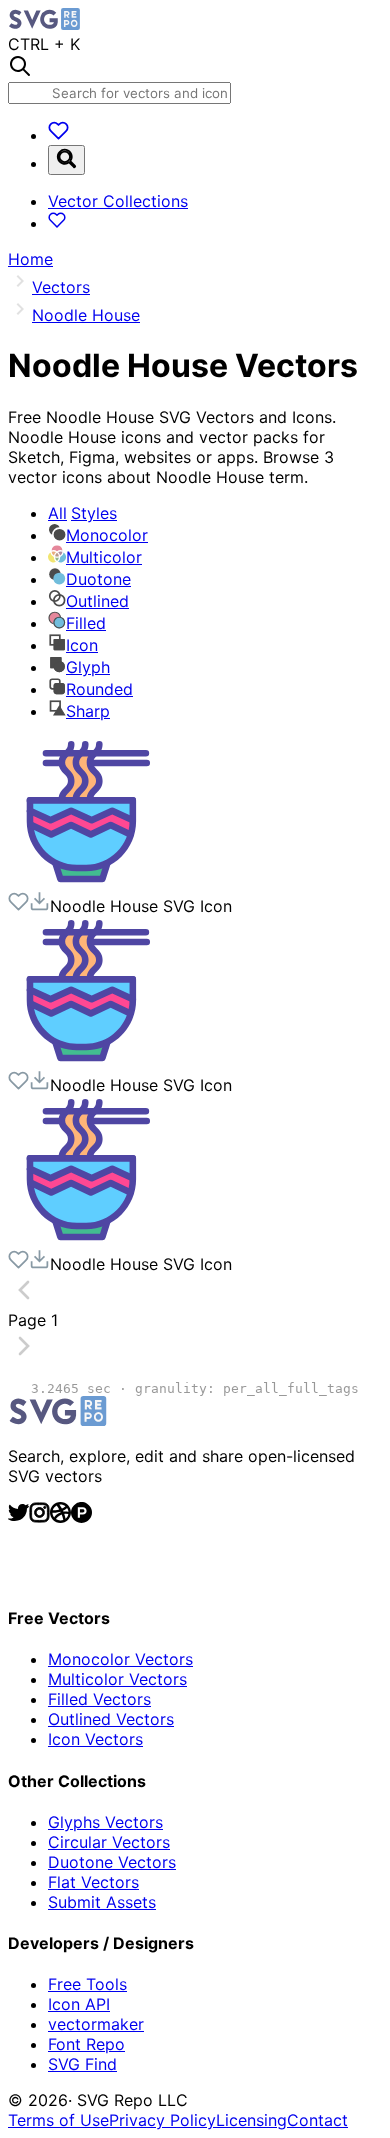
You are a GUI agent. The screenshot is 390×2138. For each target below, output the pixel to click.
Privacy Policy (162, 2120)
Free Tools (87, 1984)
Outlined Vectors (111, 1719)
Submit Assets (102, 1902)
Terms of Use (58, 2120)
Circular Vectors (109, 1842)
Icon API (79, 2004)
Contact (317, 2120)
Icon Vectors (95, 1739)
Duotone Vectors (112, 1862)
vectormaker (96, 2024)
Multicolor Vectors (117, 1679)
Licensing (251, 2120)
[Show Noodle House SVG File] (83, 881)
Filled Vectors (99, 1699)
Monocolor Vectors (120, 1659)
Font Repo (86, 2044)
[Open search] (66, 160)
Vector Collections (118, 201)
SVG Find (82, 2064)
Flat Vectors (93, 1882)
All (82, 513)
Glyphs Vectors (105, 1822)
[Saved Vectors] (58, 135)
